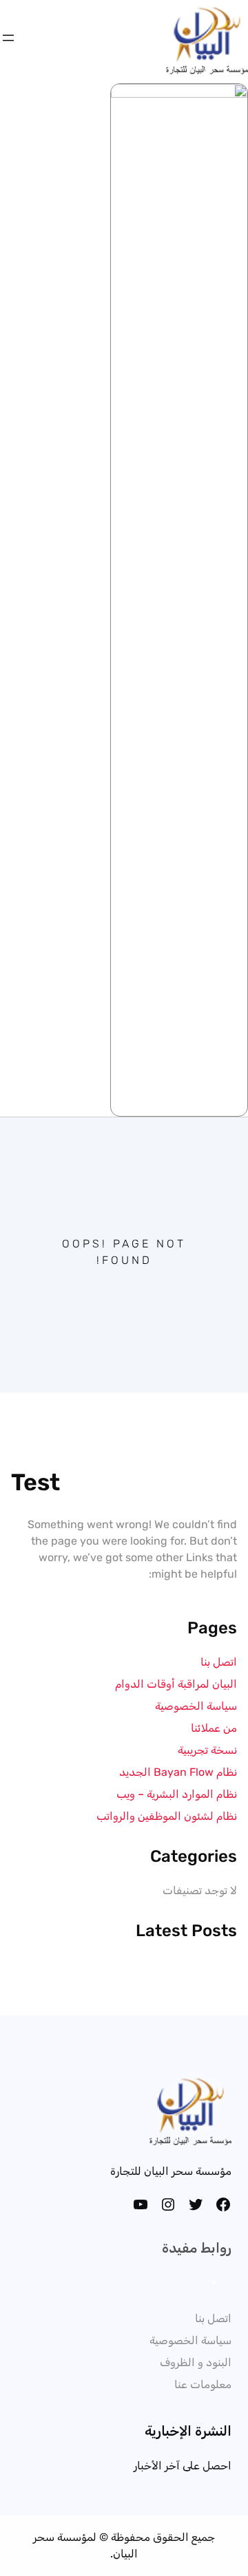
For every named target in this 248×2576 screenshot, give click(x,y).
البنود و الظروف (196, 2362)
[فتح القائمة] (8, 38)
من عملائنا (214, 1728)
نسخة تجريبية (207, 1750)
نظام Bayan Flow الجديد (178, 1772)
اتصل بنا (219, 1662)
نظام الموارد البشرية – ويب (177, 1794)
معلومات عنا (203, 2384)
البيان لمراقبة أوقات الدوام (176, 1684)
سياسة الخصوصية (196, 1706)
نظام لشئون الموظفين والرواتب (167, 1816)
